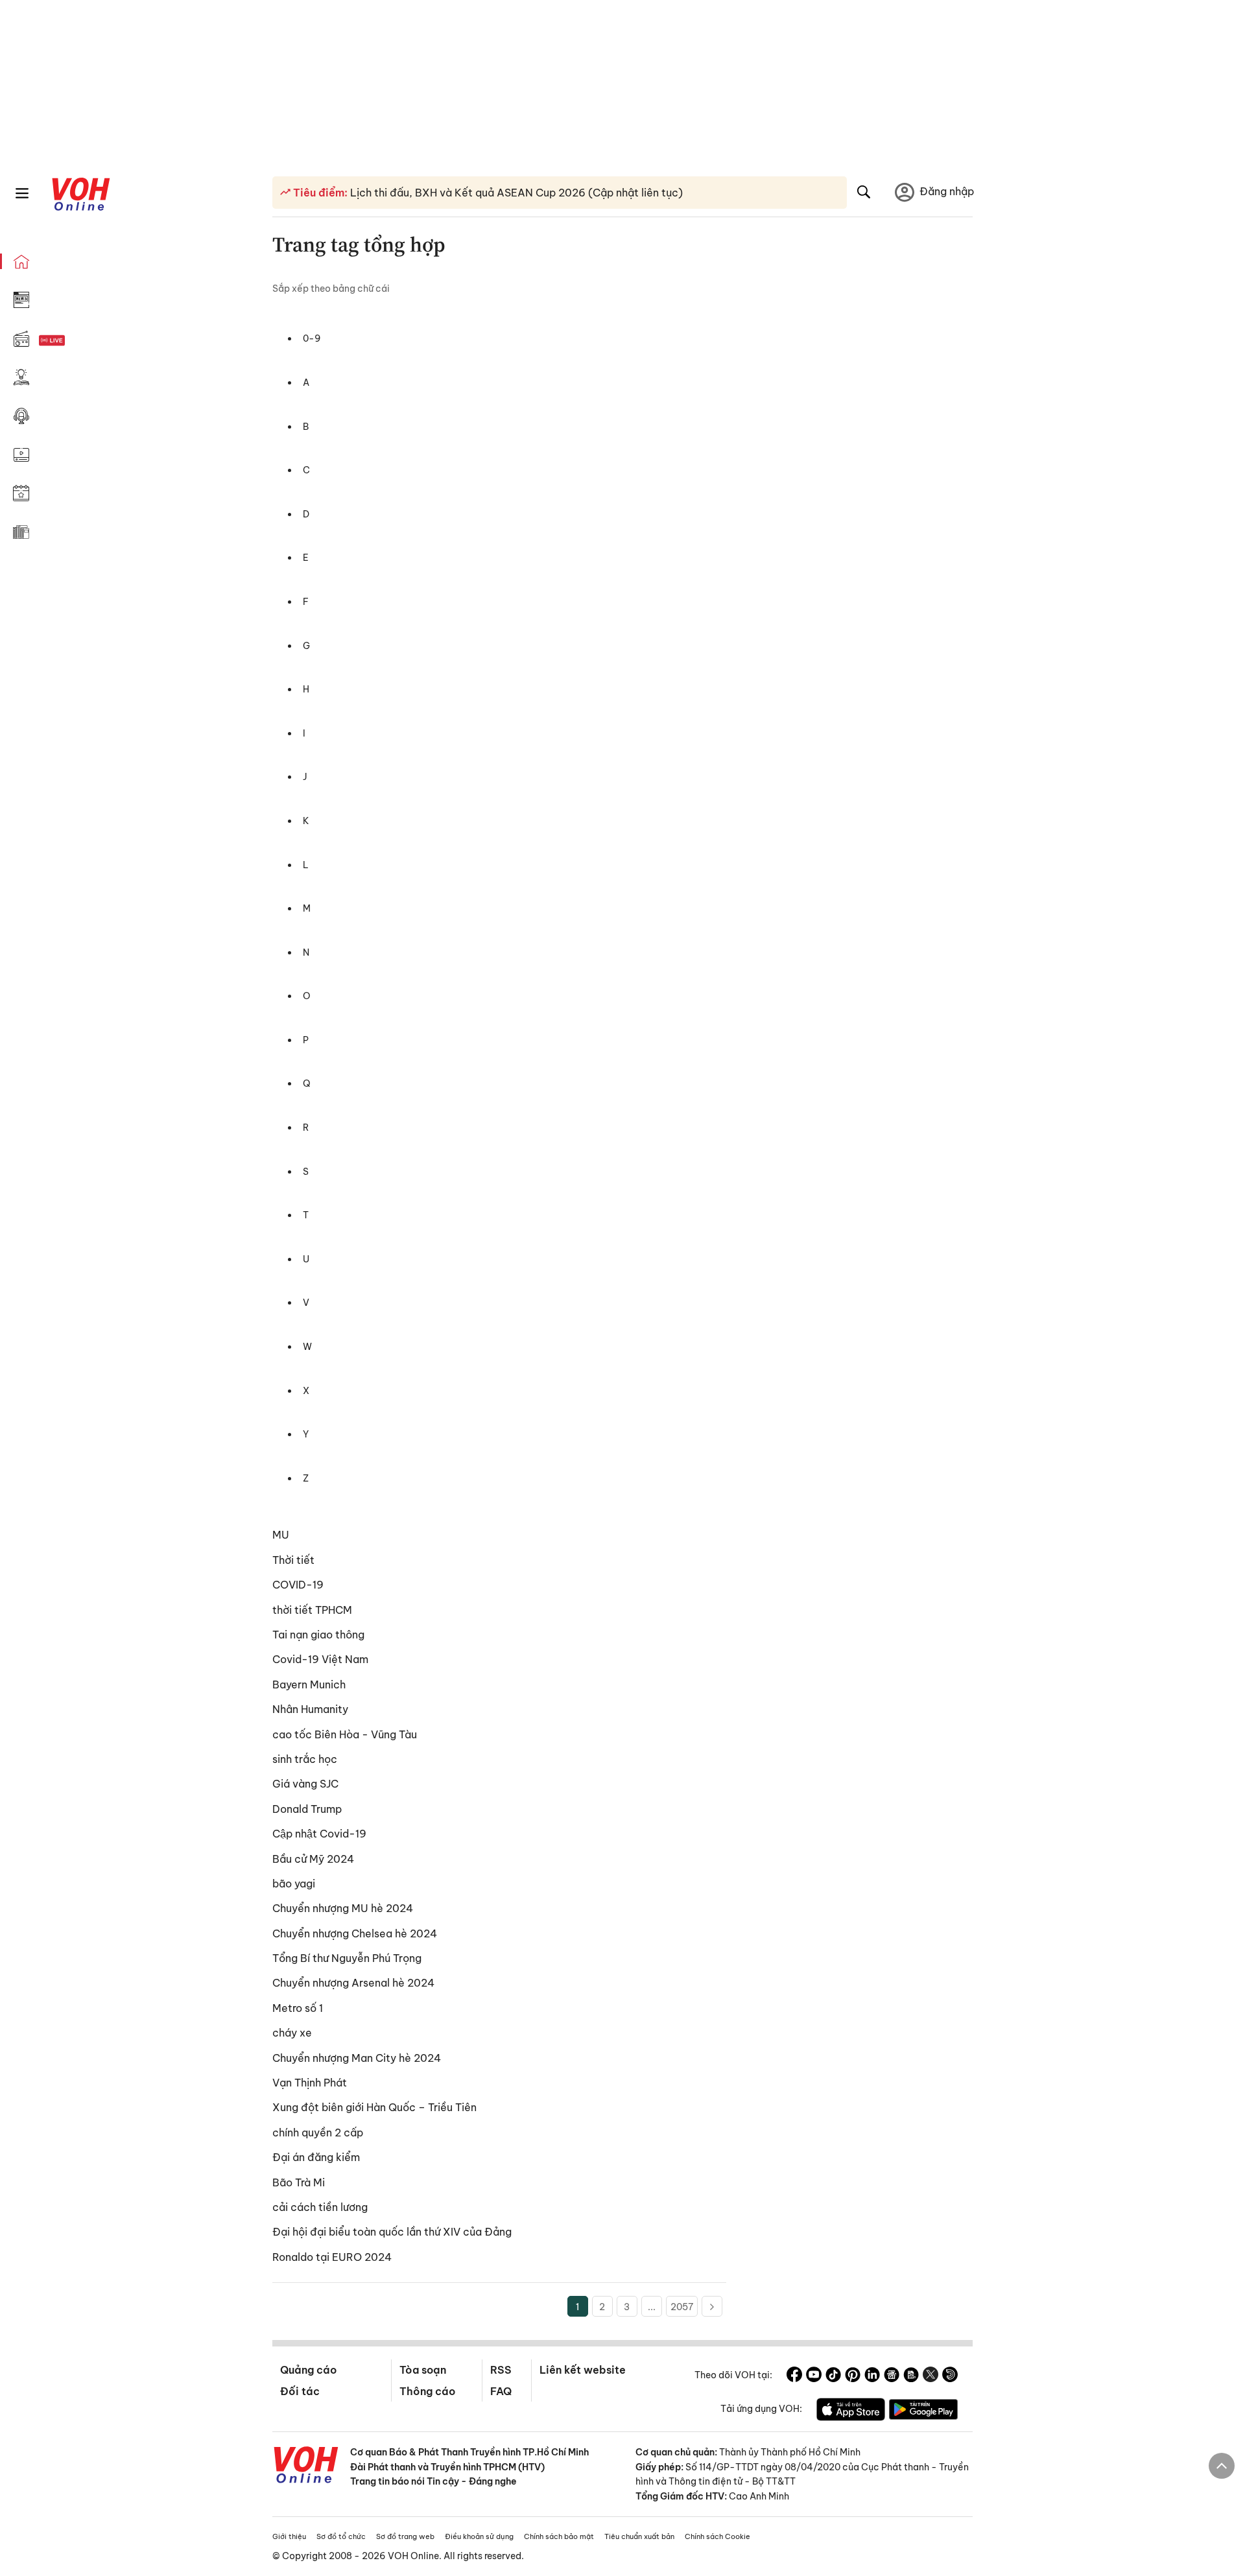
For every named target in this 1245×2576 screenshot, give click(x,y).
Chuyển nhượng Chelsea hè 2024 (355, 1933)
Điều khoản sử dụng (479, 2536)
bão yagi (294, 1884)
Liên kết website (583, 2370)
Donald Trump (307, 1809)
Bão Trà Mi (299, 2182)
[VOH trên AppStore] (851, 2411)
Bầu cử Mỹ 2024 (313, 1859)
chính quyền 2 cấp (318, 2133)
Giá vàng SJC (305, 1784)
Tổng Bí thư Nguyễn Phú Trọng (347, 1958)
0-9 (312, 338)
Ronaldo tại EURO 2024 (332, 2257)
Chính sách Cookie (717, 2536)
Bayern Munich (309, 1684)
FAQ (501, 2391)
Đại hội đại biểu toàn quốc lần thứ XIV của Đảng (392, 2232)
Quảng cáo (308, 2370)
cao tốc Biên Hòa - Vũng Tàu (345, 1734)
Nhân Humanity (310, 1709)
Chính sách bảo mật (559, 2536)
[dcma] (911, 2376)
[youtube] (814, 2376)
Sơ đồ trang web (405, 2536)
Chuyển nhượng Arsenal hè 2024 (353, 1983)
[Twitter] (931, 2376)
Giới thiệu (289, 2536)
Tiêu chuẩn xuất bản (639, 2536)
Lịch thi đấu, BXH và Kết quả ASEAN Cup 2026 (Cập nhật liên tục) (515, 193)
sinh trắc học (305, 1759)
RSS (501, 2370)
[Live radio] (75, 341)
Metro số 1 (298, 2008)
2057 (682, 2307)
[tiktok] (833, 2376)
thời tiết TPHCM (312, 1610)
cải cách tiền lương (320, 2207)
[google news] (892, 2376)
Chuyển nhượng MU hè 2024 (343, 1908)
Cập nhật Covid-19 (319, 1834)
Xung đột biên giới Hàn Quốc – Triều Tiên (374, 2107)
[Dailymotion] (950, 2376)
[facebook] (794, 2376)
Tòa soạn (423, 2370)
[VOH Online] (306, 2466)
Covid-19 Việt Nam (320, 1659)
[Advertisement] (857, 514)
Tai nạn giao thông (318, 1635)
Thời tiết (293, 1560)
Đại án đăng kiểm (316, 2157)
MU (281, 1535)
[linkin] (872, 2376)
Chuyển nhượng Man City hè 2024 (357, 2058)
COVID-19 (298, 1585)
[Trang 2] (712, 2306)
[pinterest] (853, 2376)
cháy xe (292, 2033)
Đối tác (300, 2391)
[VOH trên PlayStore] (923, 2411)
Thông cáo (427, 2391)
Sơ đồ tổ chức (341, 2536)
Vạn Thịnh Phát (310, 2083)
